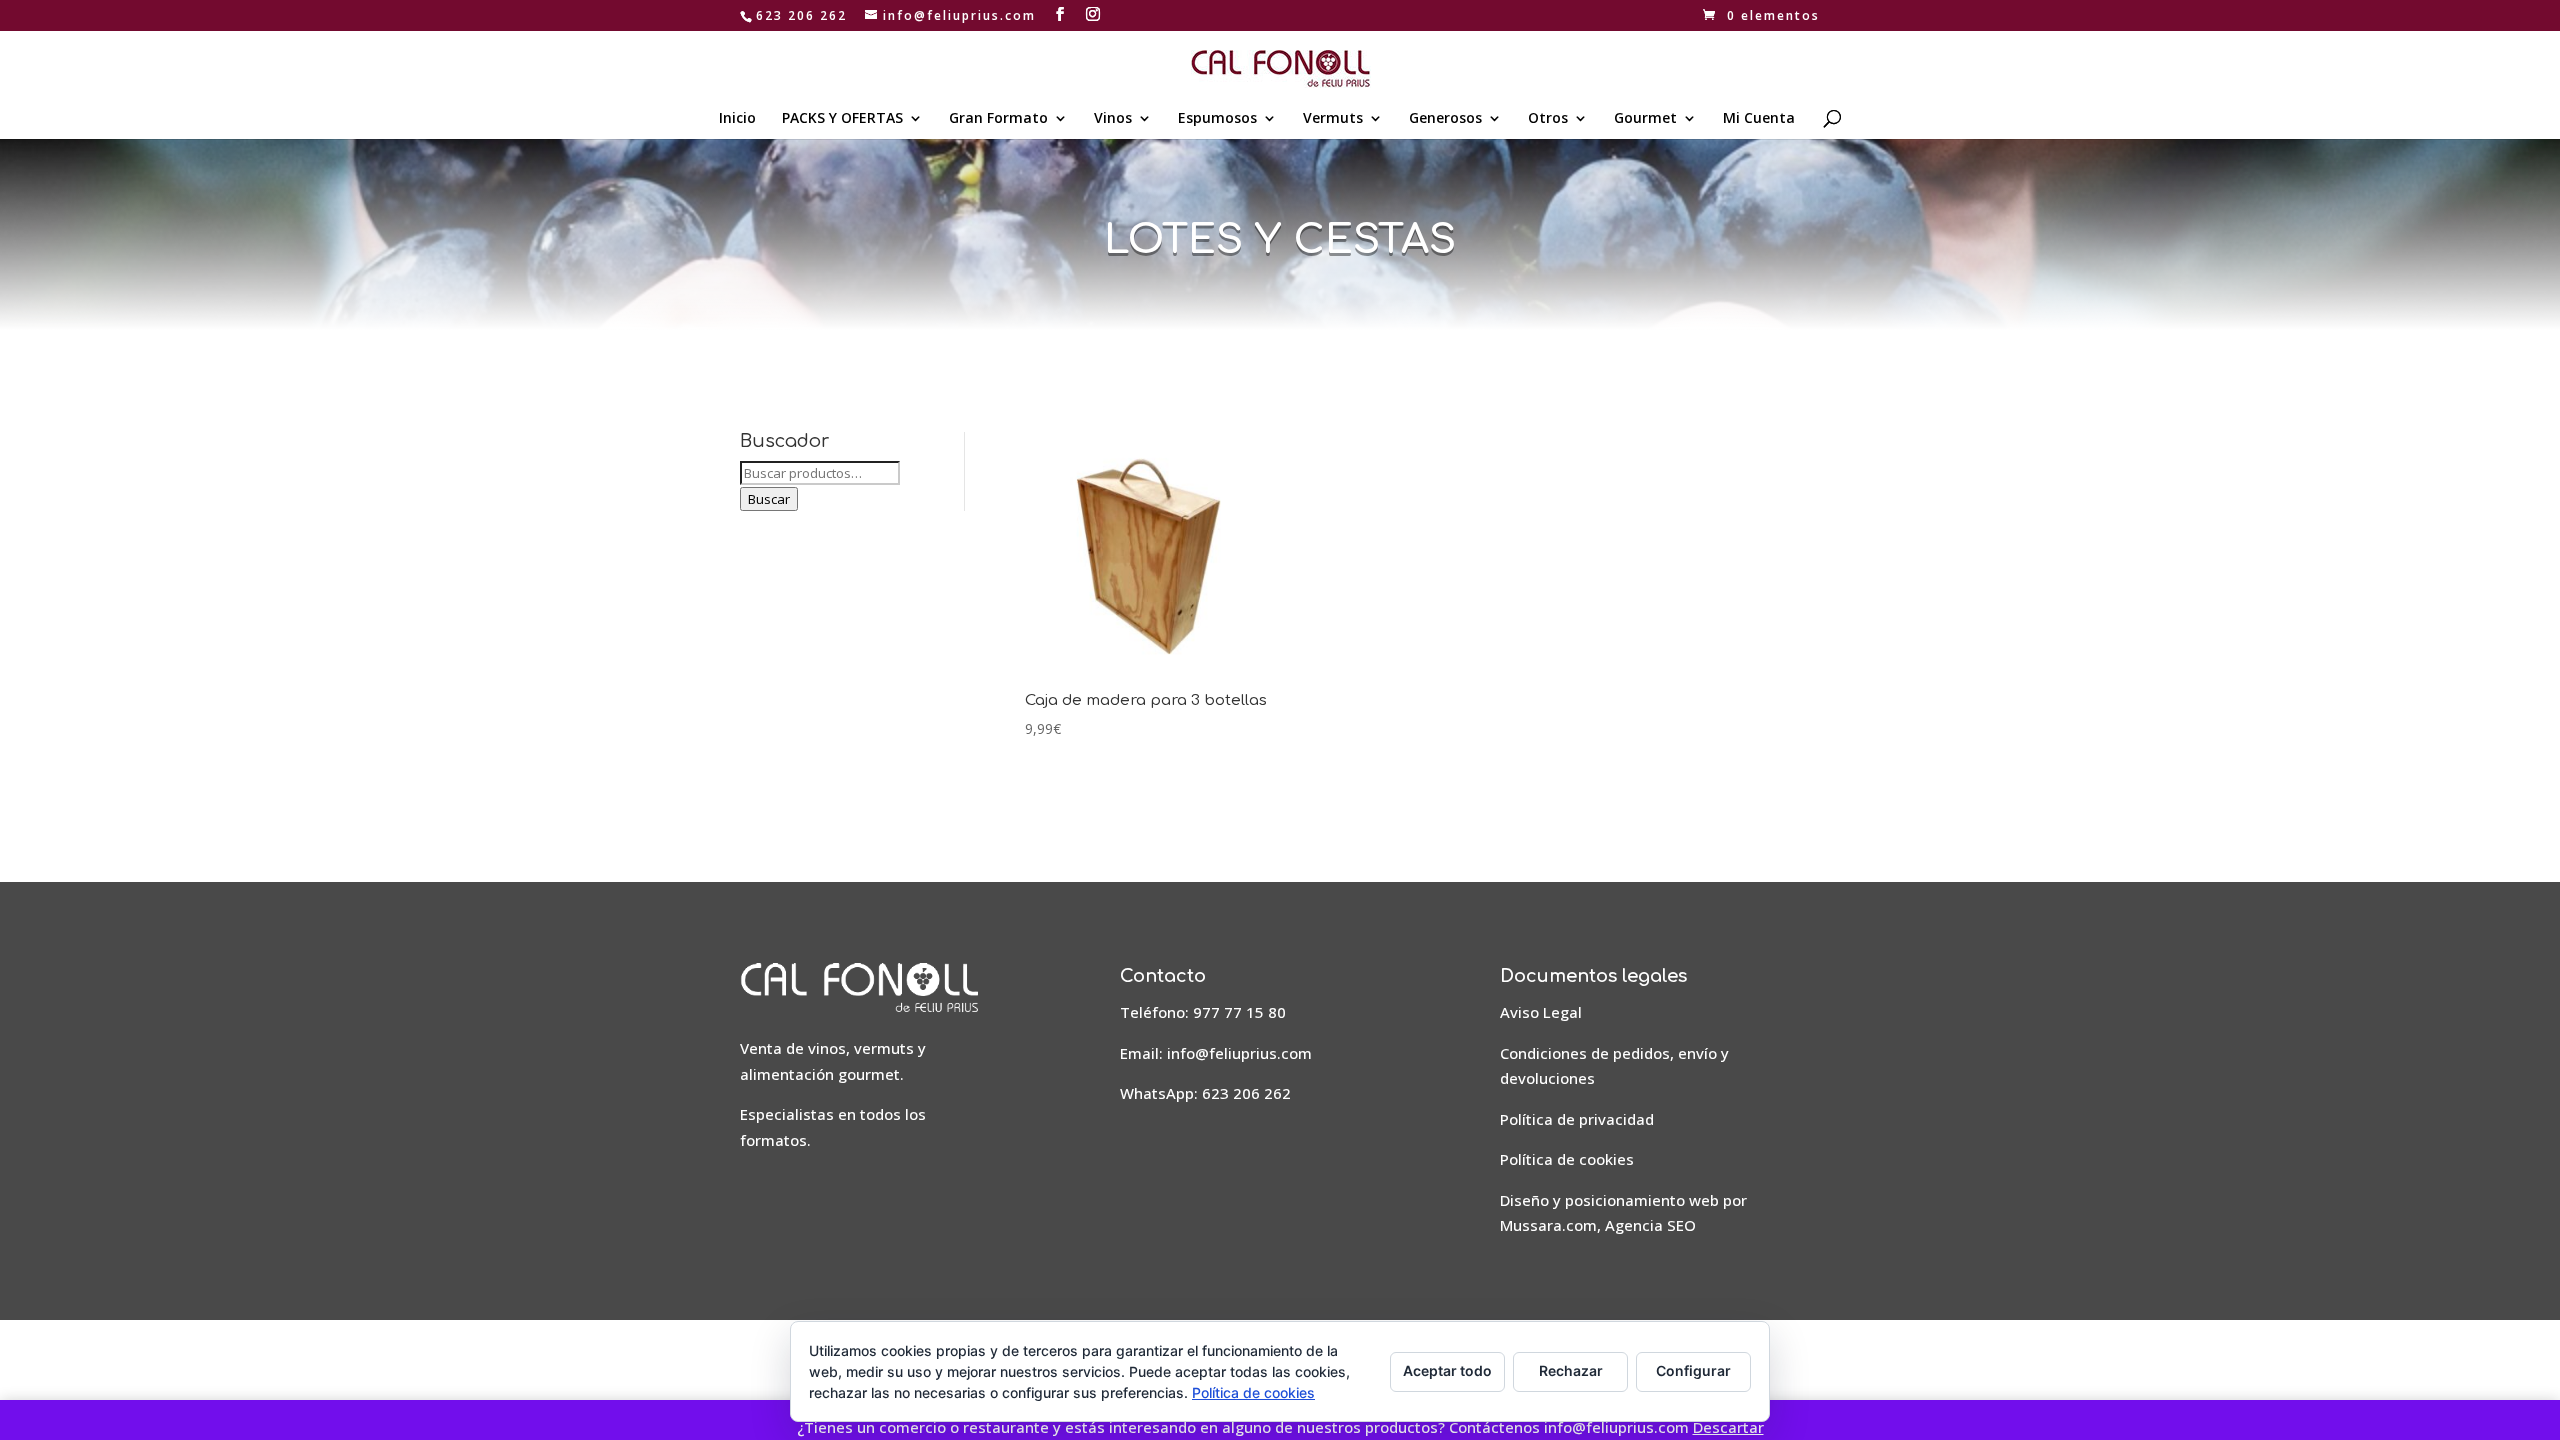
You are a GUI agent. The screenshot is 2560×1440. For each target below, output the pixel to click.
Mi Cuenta (1759, 119)
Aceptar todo (1447, 1370)
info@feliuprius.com (1239, 1053)
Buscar (769, 499)
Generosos (1445, 119)
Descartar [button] (1728, 1427)
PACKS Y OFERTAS (842, 119)
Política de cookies (1567, 1159)
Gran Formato (998, 119)
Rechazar (1571, 1370)
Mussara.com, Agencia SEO (1598, 1225)
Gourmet (1645, 119)
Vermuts (1333, 119)
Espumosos (1217, 119)
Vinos (1113, 119)
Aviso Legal (1541, 1012)
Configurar (1693, 1370)
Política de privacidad (1577, 1119)
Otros (1548, 119)
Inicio (737, 119)
